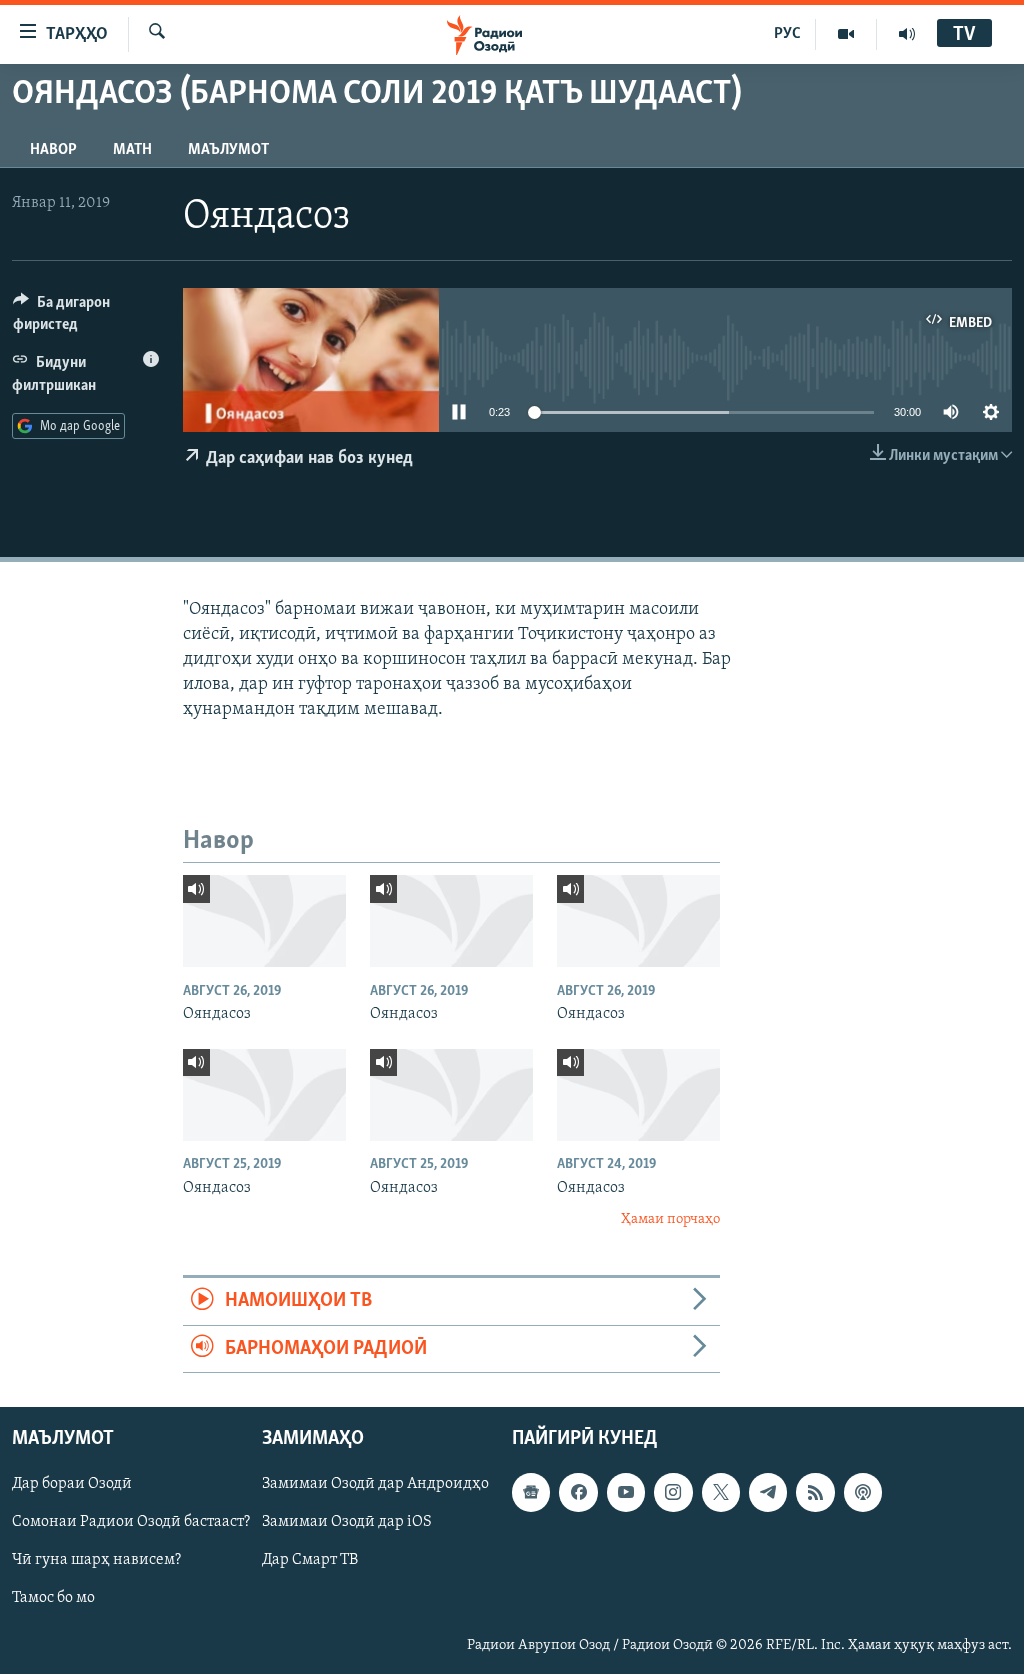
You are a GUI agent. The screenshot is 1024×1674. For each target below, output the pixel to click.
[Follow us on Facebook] (578, 1493)
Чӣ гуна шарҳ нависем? (96, 1561)
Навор (53, 150)
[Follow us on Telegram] (768, 1493)
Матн (132, 150)
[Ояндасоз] (264, 921)
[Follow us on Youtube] (626, 1493)
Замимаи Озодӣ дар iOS (347, 1523)
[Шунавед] (907, 34)
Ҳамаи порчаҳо (670, 1219)
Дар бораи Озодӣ (72, 1485)
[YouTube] (846, 34)
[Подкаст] (863, 1493)
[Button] (86, 318)
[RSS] (815, 1493)
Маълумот (228, 150)
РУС (787, 34)
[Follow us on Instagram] (673, 1493)
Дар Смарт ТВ (310, 1561)
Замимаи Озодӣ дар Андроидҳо (375, 1485)
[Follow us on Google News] (531, 1493)
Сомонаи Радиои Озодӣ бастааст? (131, 1523)
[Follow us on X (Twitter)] (721, 1493)
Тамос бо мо (53, 1599)
